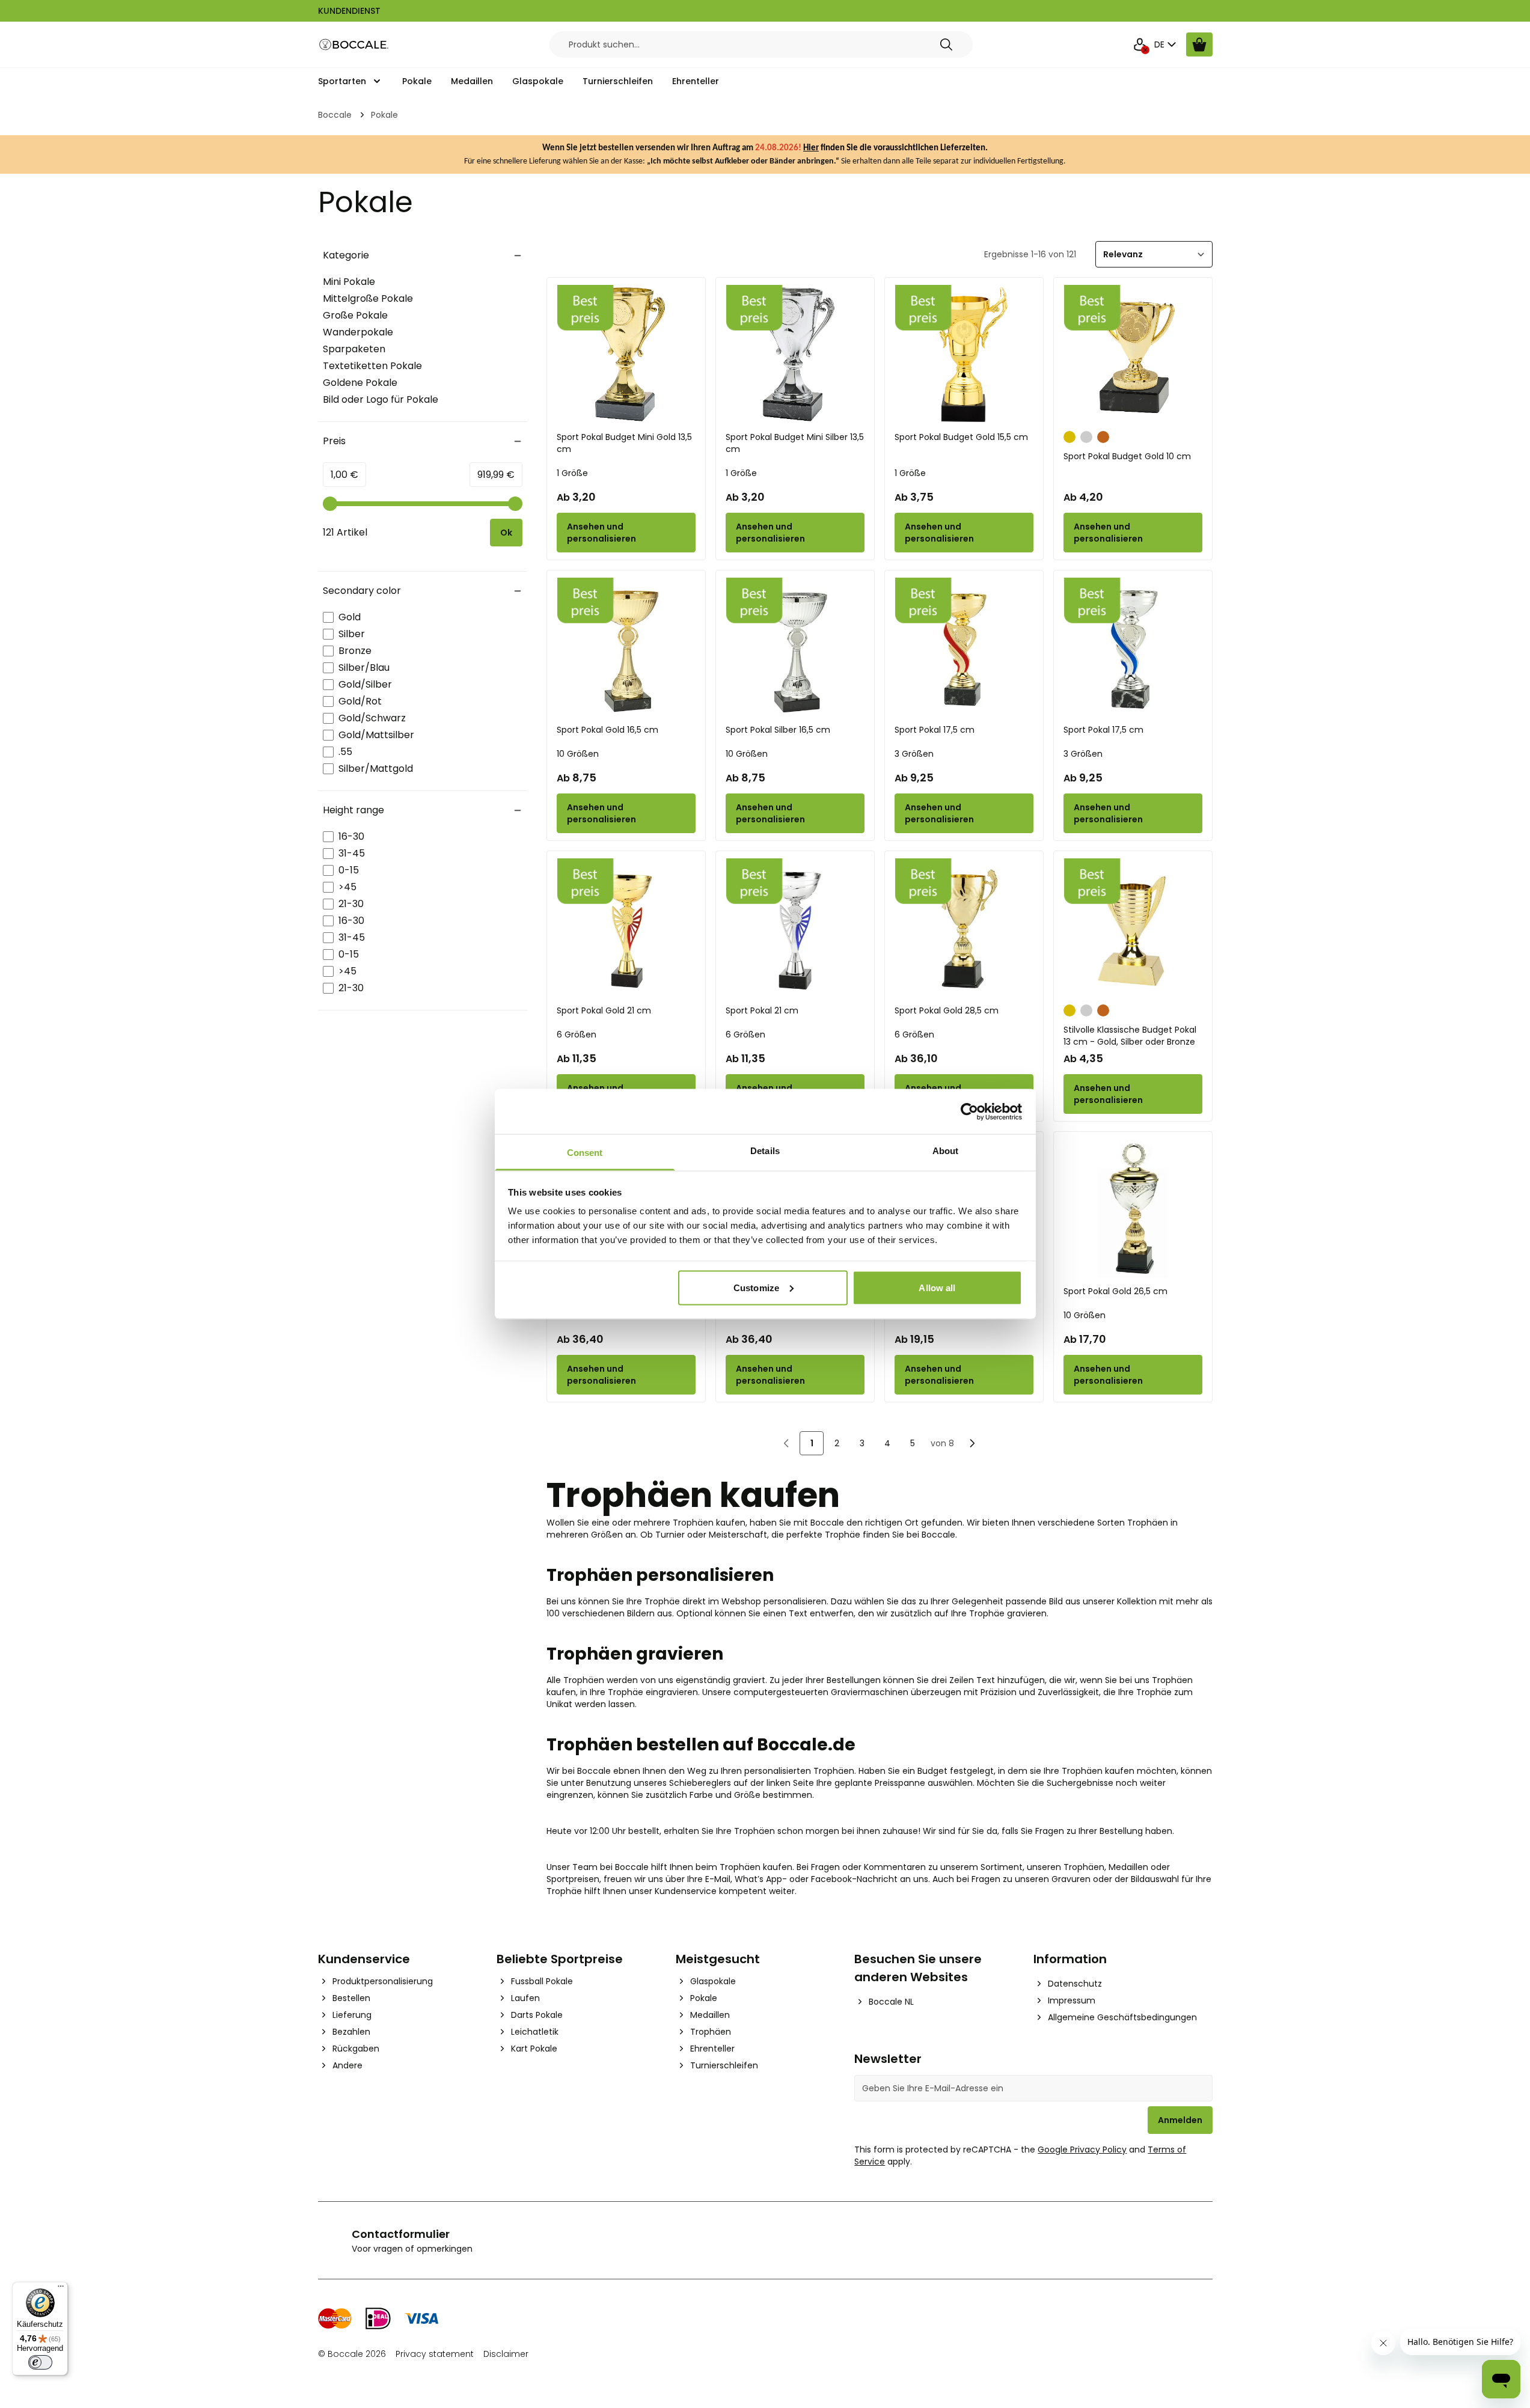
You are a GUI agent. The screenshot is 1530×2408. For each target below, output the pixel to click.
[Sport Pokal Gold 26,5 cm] (1133, 1209)
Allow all (937, 1287)
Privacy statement (435, 2354)
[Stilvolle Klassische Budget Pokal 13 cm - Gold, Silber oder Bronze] (1133, 928)
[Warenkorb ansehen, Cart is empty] (1199, 44)
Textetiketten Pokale (372, 366)
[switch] (40, 2362)
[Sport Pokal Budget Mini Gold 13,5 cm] (626, 354)
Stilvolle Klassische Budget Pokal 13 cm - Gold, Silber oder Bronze (1130, 1036)
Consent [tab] (585, 1153)
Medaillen (472, 81)
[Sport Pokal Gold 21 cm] (626, 928)
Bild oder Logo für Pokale (381, 399)
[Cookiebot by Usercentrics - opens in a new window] (969, 1111)
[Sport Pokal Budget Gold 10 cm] (1133, 354)
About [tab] (946, 1151)
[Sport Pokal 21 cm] (795, 928)
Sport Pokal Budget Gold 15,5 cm (961, 437)
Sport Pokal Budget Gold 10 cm (1127, 456)
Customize (756, 1287)
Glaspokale (538, 81)
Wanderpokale (358, 332)
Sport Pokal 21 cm (762, 1010)
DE (1159, 44)
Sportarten (342, 81)
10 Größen (578, 754)
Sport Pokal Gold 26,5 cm (1115, 1291)
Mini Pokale (349, 282)
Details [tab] (765, 1151)
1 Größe (572, 473)
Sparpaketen (354, 349)
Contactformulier (401, 2234)
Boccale (335, 115)
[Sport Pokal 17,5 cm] (964, 647)
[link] (786, 1443)
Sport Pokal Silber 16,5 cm (778, 730)
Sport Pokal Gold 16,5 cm (607, 730)
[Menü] (61, 2289)
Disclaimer (506, 2354)
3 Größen (914, 754)
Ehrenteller (696, 81)
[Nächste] (972, 1443)
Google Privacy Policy (1082, 2150)
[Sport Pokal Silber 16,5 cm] (795, 647)
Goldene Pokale (360, 383)
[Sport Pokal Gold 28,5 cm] (964, 928)
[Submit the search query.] (946, 44)
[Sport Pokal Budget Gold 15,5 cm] (964, 354)
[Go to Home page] (354, 45)
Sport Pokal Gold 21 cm (604, 1010)
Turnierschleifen (618, 81)
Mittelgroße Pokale (368, 298)
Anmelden (1180, 2120)
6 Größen (577, 1034)
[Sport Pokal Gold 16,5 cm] (626, 647)
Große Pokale (355, 315)
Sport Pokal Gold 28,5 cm (947, 1010)
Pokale (417, 81)
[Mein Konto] (1140, 44)
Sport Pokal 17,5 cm (935, 730)
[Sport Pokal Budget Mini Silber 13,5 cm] (795, 354)
